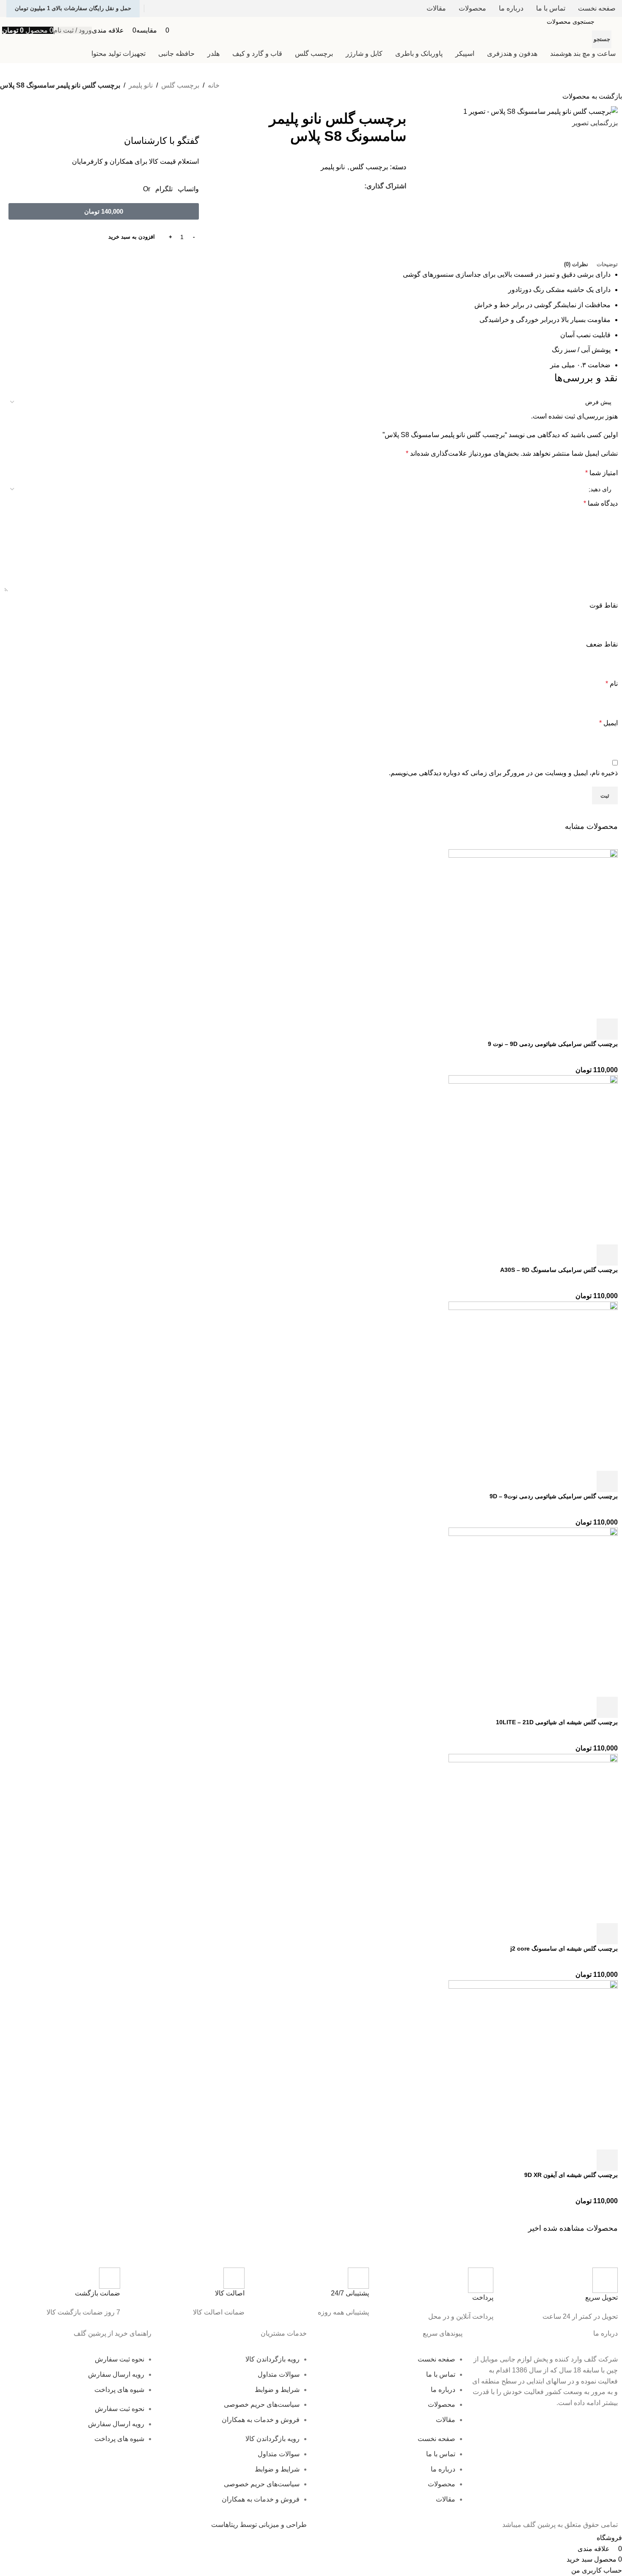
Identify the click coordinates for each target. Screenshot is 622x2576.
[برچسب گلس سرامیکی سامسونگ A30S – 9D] (533, 1159)
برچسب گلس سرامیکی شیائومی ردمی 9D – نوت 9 (553, 1044)
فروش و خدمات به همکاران (261, 2420)
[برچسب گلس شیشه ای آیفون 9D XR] (533, 2064)
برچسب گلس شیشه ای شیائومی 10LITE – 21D (557, 1722)
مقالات (446, 2420)
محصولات (442, 2404)
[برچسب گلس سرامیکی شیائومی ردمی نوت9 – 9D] (533, 1386)
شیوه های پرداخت (119, 2390)
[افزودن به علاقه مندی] (539, 1029)
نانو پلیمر (141, 85)
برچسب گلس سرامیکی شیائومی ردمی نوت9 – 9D (554, 1496)
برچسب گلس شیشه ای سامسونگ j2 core (564, 1949)
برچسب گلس (180, 85)
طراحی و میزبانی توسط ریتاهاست (259, 2525)
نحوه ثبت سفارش (120, 2359)
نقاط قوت (604, 605)
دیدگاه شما (601, 503)
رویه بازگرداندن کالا (272, 2359)
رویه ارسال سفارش (116, 2374)
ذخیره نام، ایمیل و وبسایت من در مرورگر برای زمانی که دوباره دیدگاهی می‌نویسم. (503, 773)
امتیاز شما (601, 473)
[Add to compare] (561, 1029)
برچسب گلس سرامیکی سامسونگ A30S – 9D (559, 1270)
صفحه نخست (436, 2359)
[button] (104, 211)
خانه (214, 85)
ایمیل (608, 723)
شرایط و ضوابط (277, 2390)
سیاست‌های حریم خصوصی (262, 2404)
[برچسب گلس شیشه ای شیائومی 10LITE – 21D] (533, 1612)
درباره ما (443, 2390)
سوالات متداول (279, 2374)
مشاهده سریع (584, 1029)
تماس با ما (441, 2374)
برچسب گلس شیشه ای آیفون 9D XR (571, 2175)
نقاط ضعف (602, 644)
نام (612, 684)
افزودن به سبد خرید (132, 237)
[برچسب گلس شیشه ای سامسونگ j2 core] (533, 1838)
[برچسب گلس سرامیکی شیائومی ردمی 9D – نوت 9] (533, 933)
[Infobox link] (560, 2295)
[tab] (607, 264)
